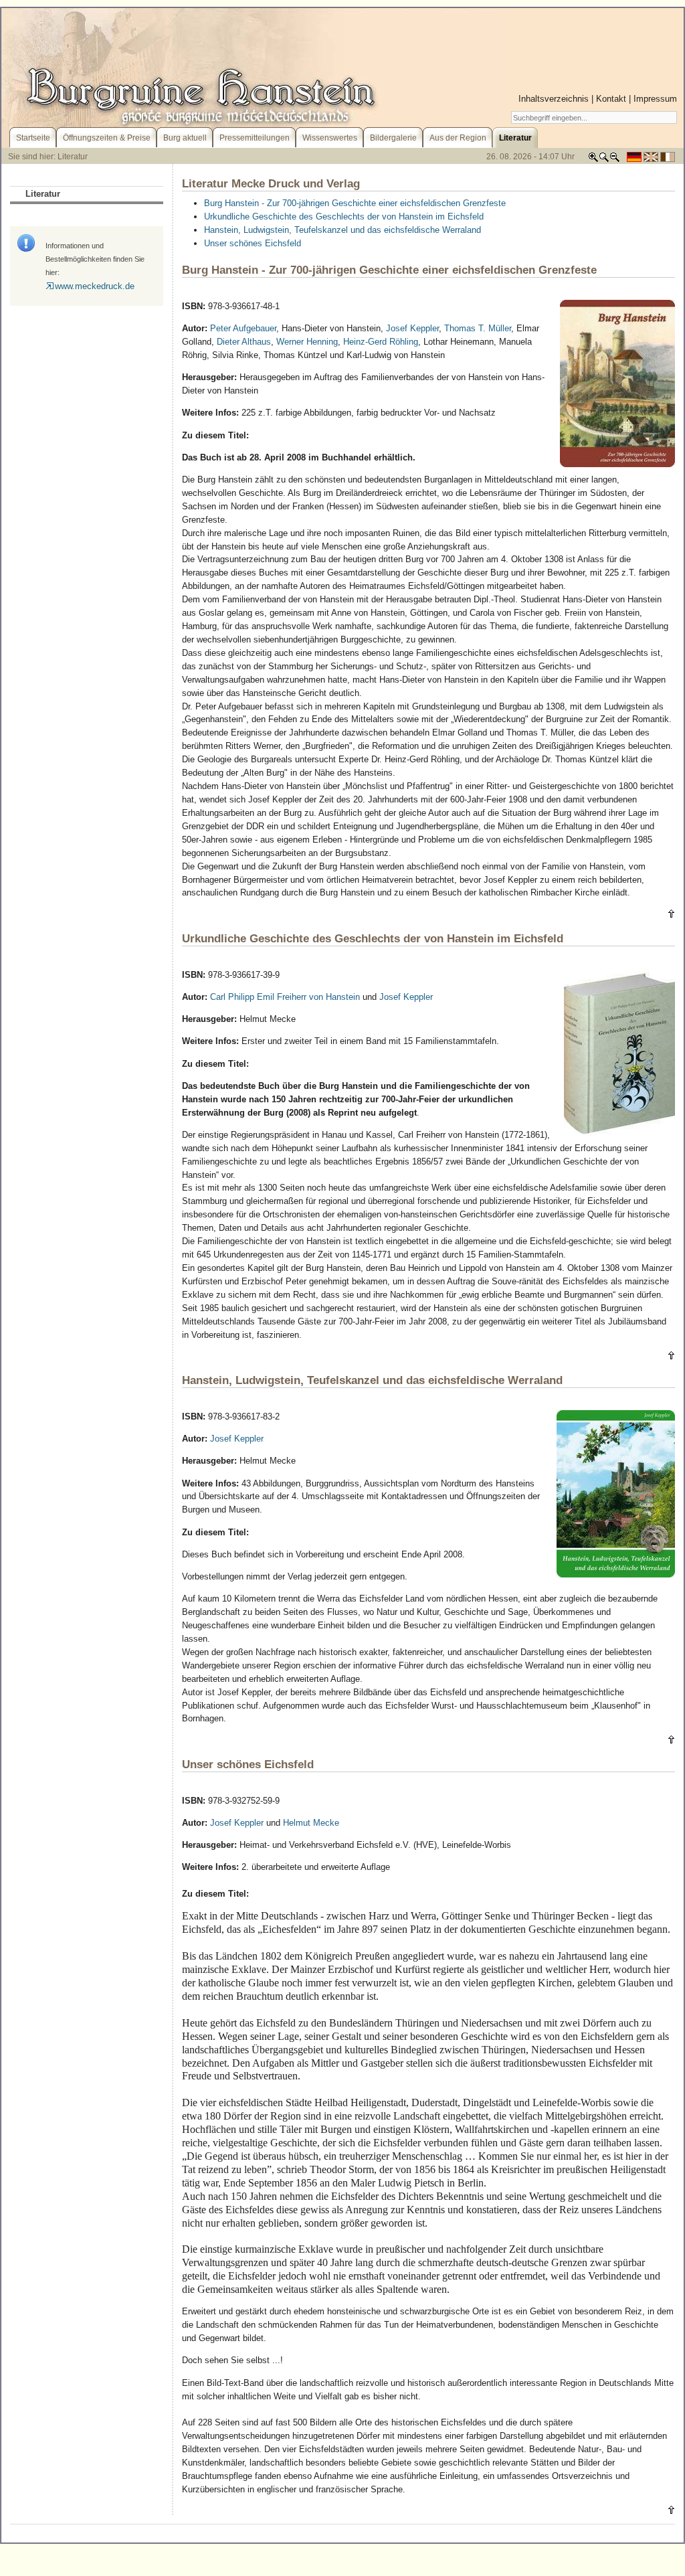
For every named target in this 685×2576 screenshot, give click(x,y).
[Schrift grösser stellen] (593, 160)
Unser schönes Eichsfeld (253, 243)
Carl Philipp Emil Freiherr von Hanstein (285, 997)
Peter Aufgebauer (243, 328)
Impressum (655, 99)
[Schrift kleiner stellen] (615, 160)
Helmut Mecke (311, 1823)
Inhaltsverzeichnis (554, 99)
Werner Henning (307, 342)
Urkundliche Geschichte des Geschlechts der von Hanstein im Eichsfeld (344, 217)
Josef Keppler (412, 328)
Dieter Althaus (244, 342)
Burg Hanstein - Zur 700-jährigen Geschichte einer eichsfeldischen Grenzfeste (355, 203)
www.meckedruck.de (95, 286)
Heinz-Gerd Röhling (381, 342)
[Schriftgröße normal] (604, 160)
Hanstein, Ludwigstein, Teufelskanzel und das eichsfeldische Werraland (342, 230)
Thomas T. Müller (478, 328)
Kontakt (611, 99)
